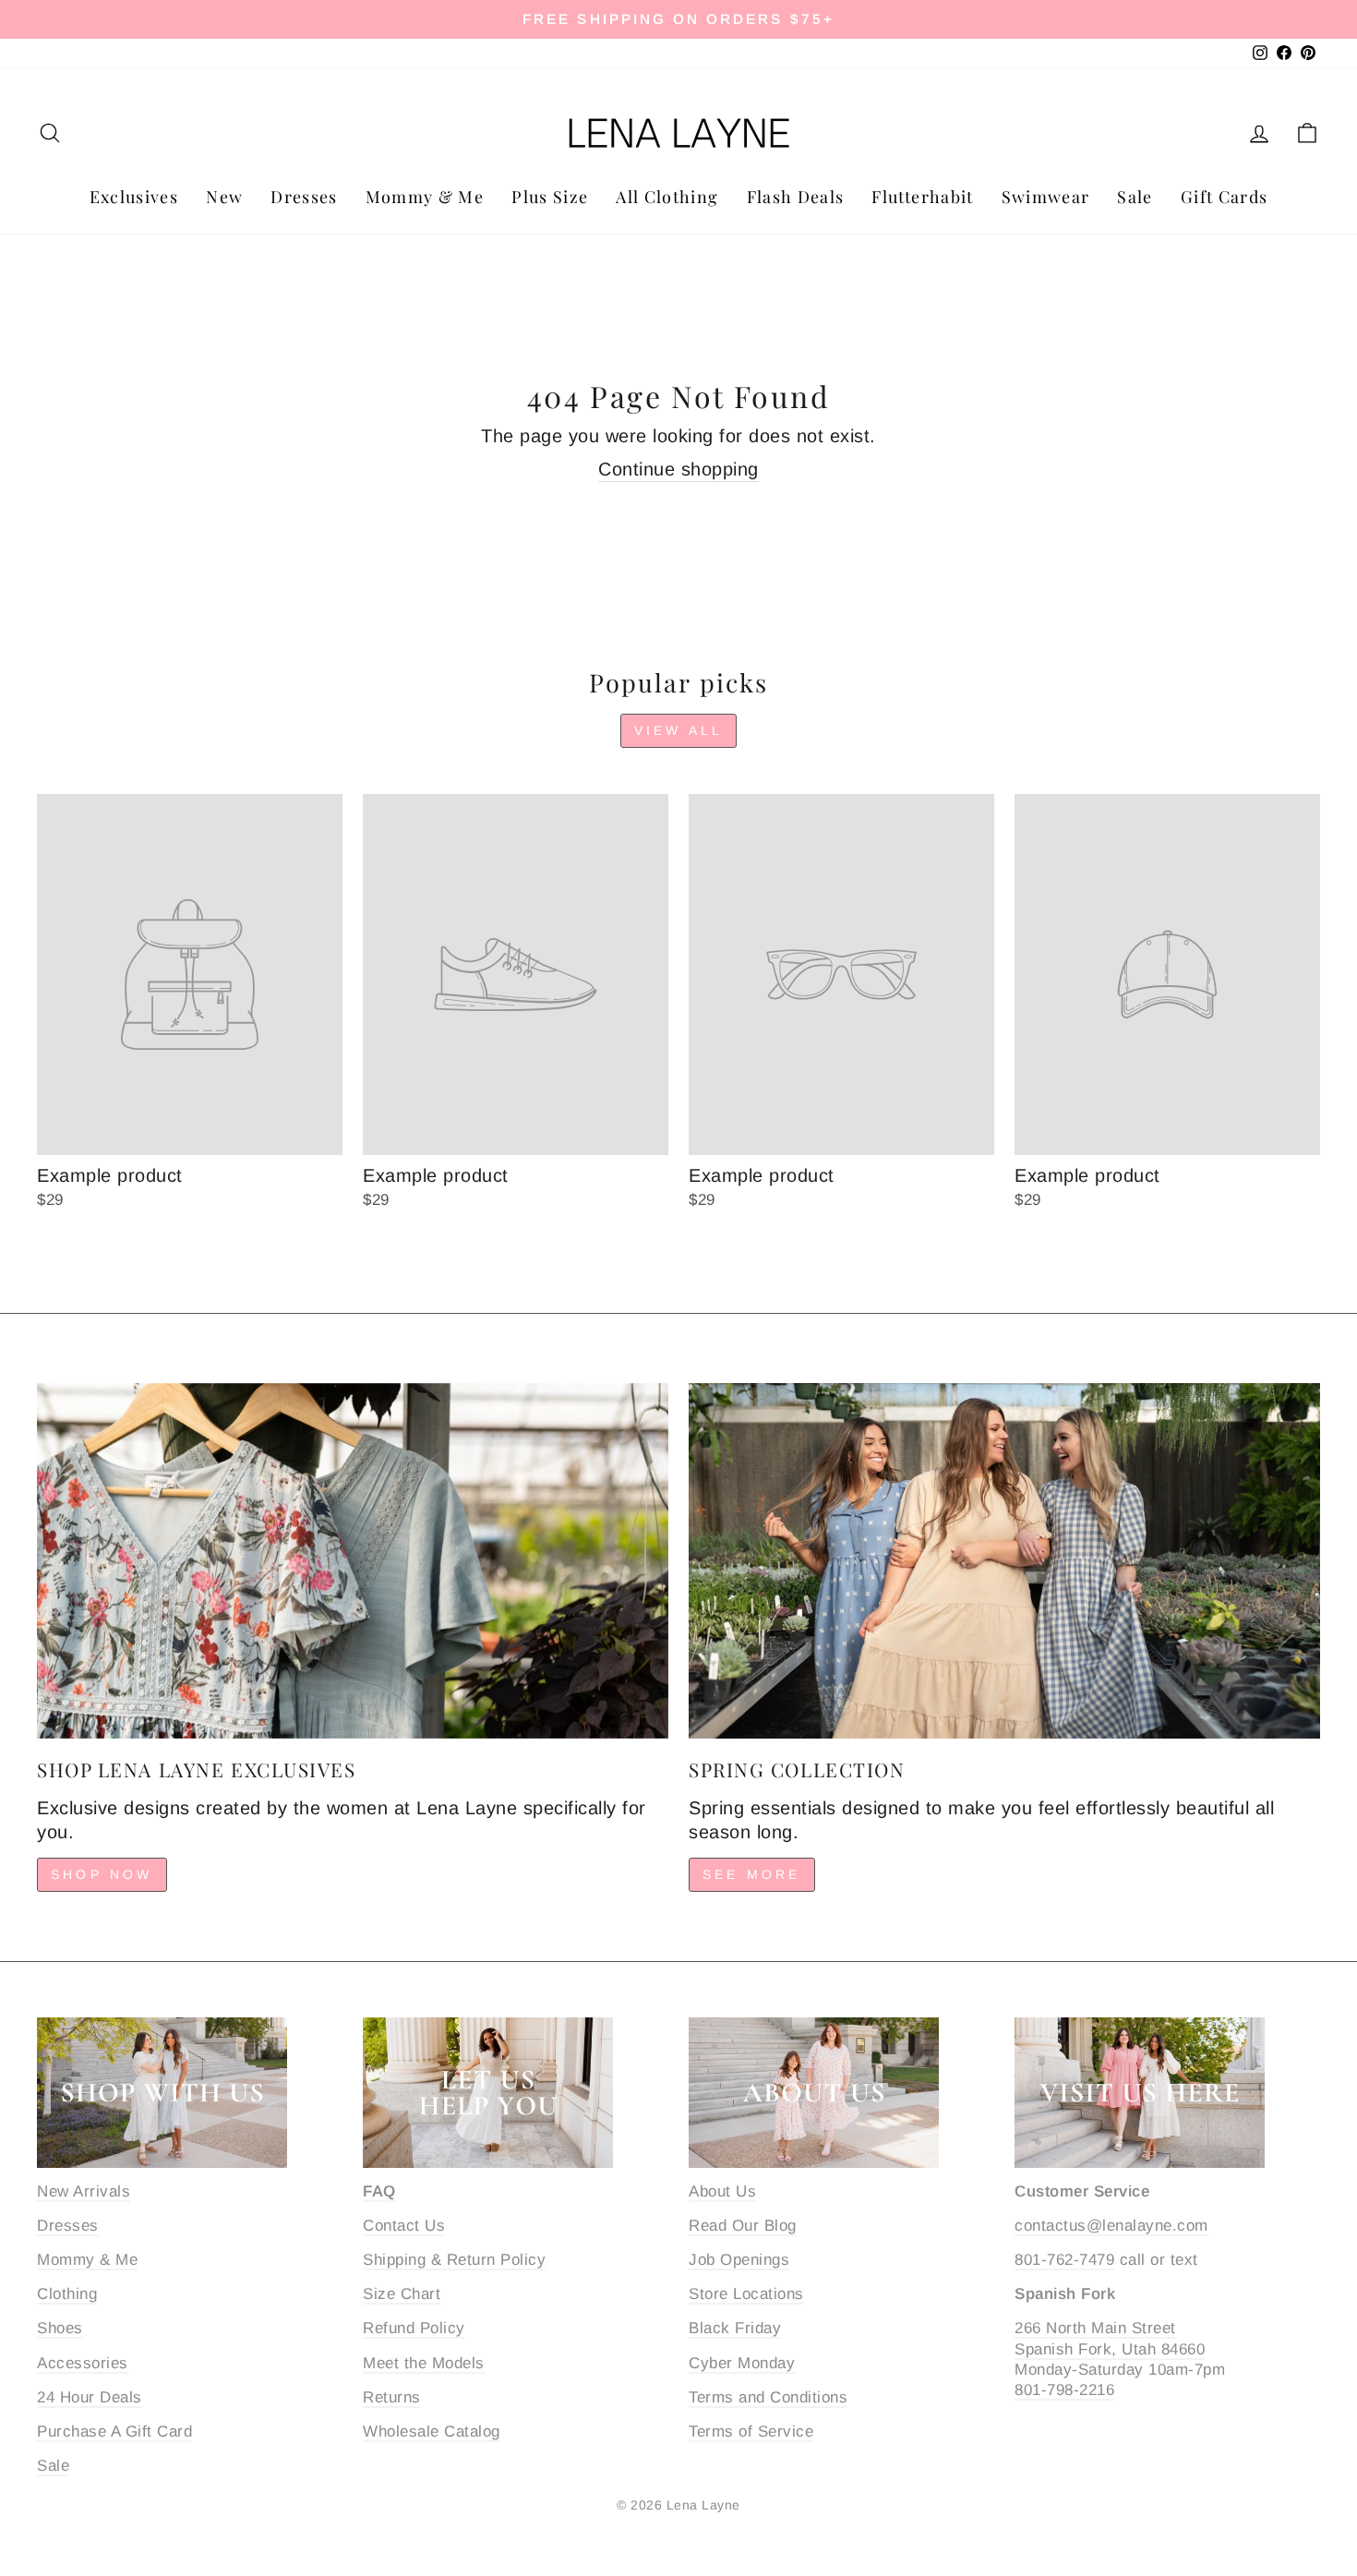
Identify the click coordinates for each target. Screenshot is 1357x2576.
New (224, 197)
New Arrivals (84, 2191)
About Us (722, 2191)
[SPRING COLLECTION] (1004, 1561)
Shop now (102, 1874)
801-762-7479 (1064, 2260)
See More (752, 1874)
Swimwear (1046, 197)
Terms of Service (751, 2432)
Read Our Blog (743, 2226)
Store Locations (746, 2294)
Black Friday (735, 2328)
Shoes (60, 2328)
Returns (392, 2397)
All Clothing (667, 197)
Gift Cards (1225, 197)
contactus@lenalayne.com (1111, 2226)
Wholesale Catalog (432, 2432)
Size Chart (402, 2294)
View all (679, 730)
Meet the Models (424, 2363)
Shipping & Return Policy (454, 2260)
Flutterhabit (922, 197)
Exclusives (134, 197)
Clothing (67, 2294)
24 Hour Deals (90, 2397)
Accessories (83, 2363)
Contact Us (404, 2226)
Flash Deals (796, 197)
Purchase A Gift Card (114, 2432)
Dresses (304, 197)
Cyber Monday (742, 2363)
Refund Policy (414, 2328)
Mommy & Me (425, 197)
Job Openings (739, 2260)
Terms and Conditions (768, 2397)
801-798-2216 (1064, 2390)
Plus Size (550, 197)
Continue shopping (678, 469)
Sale (1135, 197)
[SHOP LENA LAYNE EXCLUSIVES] (353, 1561)
